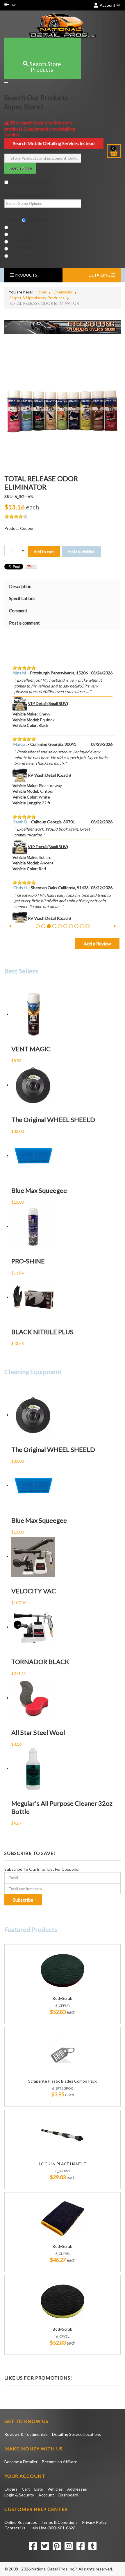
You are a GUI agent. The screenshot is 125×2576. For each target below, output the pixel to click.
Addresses (77, 2489)
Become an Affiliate (60, 2462)
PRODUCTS (25, 275)
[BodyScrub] (63, 1970)
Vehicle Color (25, 725)
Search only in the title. (29, 182)
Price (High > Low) (26, 255)
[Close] (6, 82)
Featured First (23, 241)
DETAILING (100, 275)
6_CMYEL (63, 2254)
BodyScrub (63, 1998)
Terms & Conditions (59, 2522)
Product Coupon (19, 528)
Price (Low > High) (26, 248)
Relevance (37, 219)
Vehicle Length (26, 803)
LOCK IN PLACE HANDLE (63, 2164)
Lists (39, 2489)
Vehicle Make (25, 714)
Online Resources (21, 2522)
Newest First (22, 226)
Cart (26, 2489)
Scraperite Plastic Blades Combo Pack (63, 2081)
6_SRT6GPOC (63, 2088)
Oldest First (21, 233)
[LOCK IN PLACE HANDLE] (63, 2135)
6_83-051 (63, 2171)
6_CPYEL (63, 2336)
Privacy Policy (94, 2522)
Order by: (13, 219)
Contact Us (15, 2528)
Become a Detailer (21, 2462)
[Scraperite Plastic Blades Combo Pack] (63, 2053)
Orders (11, 2489)
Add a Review (97, 944)
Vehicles (55, 2489)
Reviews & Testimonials (26, 2434)
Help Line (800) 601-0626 (52, 2528)
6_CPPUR (63, 2006)
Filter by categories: (22, 195)
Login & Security (19, 2495)
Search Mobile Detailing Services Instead (54, 143)
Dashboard (68, 2495)
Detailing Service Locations (77, 2434)
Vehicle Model (25, 720)
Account (46, 2495)
